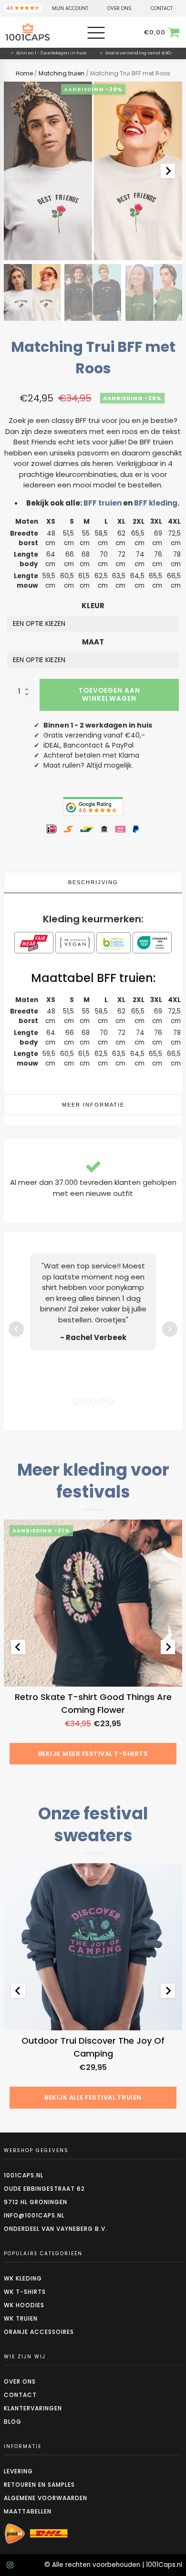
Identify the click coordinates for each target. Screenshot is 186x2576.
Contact (20, 2395)
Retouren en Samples (39, 2485)
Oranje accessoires (39, 2332)
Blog (13, 2422)
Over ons (20, 2381)
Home (24, 73)
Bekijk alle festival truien (93, 2097)
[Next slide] (168, 171)
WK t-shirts (25, 2292)
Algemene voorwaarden (46, 2498)
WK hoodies (24, 2305)
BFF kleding (156, 503)
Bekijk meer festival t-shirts (93, 1754)
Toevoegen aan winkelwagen (109, 694)
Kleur (93, 606)
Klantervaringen (33, 2408)
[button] (32, 292)
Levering (18, 2471)
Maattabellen (28, 2511)
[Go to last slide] (18, 1647)
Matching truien (62, 73)
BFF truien (103, 503)
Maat (93, 642)
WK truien (21, 2318)
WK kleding (23, 2278)
